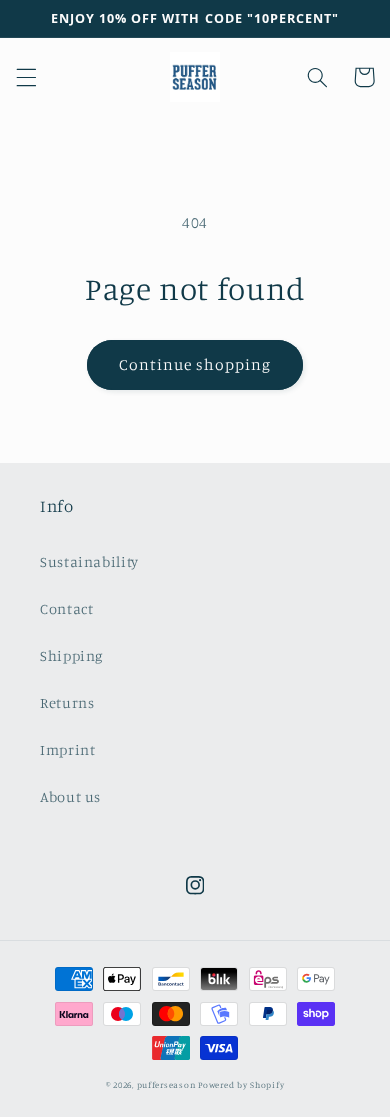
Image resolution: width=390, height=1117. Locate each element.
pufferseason (166, 1084)
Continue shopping (195, 364)
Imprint (67, 749)
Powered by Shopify (241, 1084)
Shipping (71, 655)
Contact (66, 608)
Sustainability (89, 561)
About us (70, 796)
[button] (26, 77)
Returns (67, 702)
